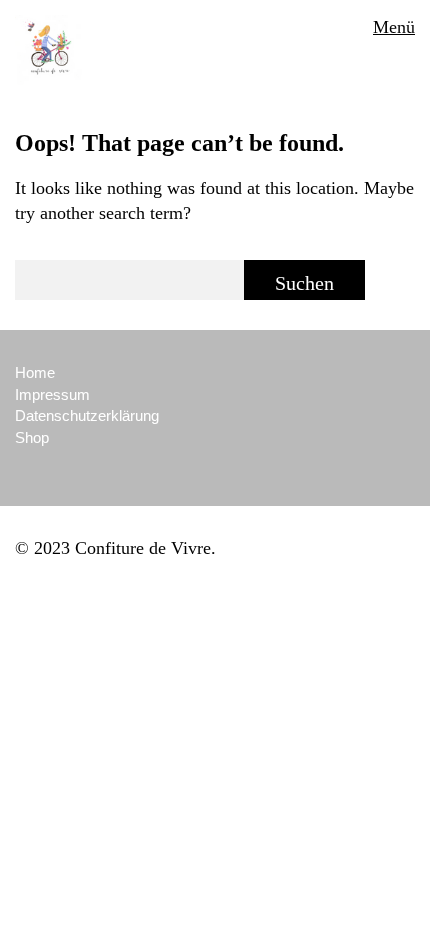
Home (35, 372)
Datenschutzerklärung (87, 415)
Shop (32, 437)
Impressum (52, 394)
